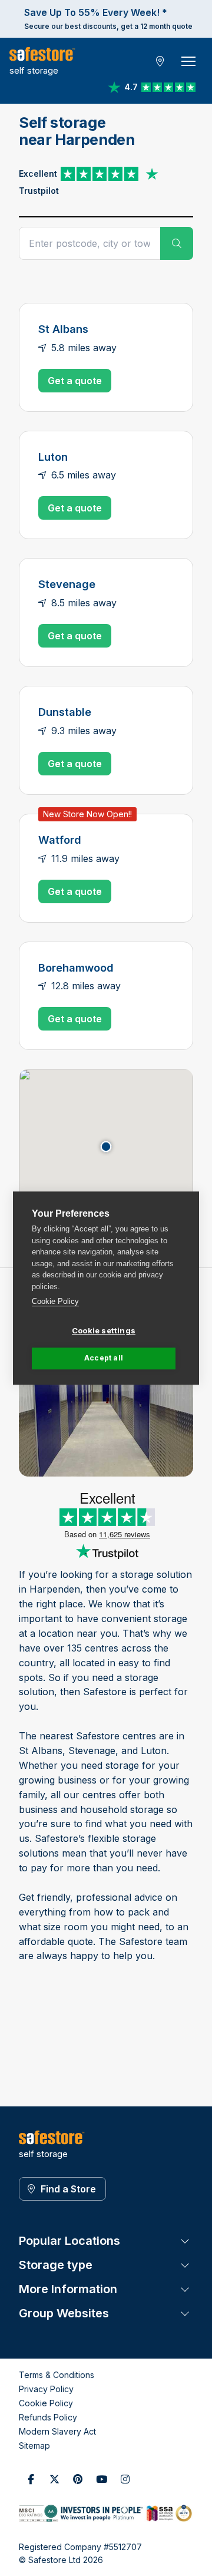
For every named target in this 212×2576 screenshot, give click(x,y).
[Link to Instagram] (125, 2479)
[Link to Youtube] (101, 2479)
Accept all (104, 1358)
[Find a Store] (160, 61)
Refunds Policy (48, 2417)
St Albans (63, 329)
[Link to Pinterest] (78, 2479)
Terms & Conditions (57, 2375)
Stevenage (67, 584)
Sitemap (34, 2445)
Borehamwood (76, 967)
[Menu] (188, 61)
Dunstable (65, 712)
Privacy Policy (46, 2389)
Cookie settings (104, 1330)
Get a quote (75, 381)
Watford (60, 840)
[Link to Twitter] (54, 2479)
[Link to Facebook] (31, 2479)
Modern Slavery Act (57, 2431)
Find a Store (68, 2189)
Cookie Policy (55, 1301)
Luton (53, 457)
